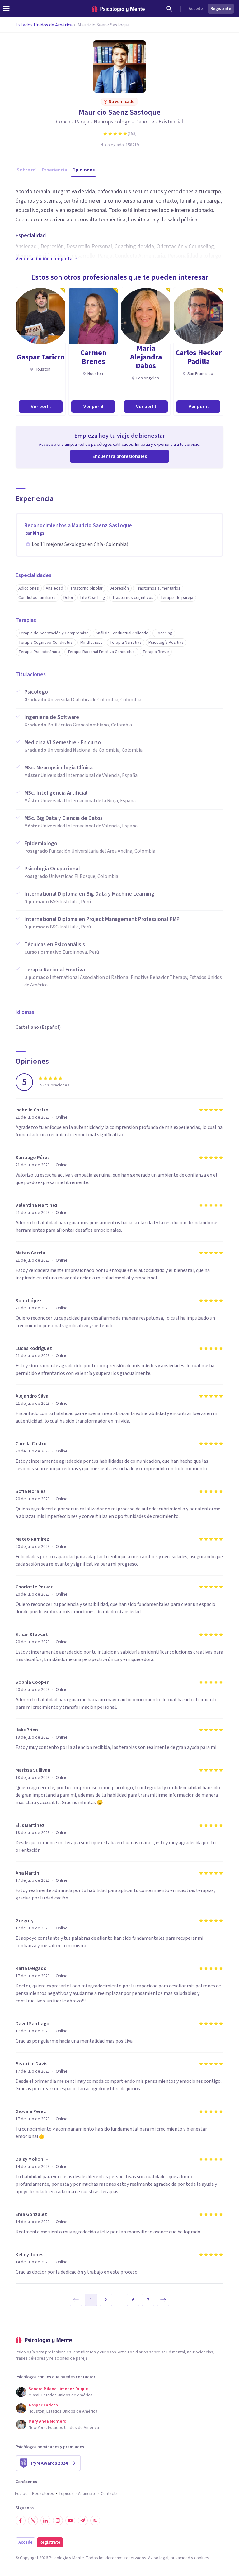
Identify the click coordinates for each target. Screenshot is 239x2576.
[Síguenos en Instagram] (58, 2521)
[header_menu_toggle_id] (6, 9)
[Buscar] (169, 9)
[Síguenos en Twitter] (33, 2521)
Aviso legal (158, 2558)
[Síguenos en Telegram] (83, 2521)
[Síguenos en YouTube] (70, 2521)
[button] (76, 2300)
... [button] (120, 2300)
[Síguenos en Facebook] (21, 2521)
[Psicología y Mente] (118, 9)
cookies (202, 2558)
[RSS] (95, 2521)
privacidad (180, 2558)
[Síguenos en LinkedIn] (45, 2521)
